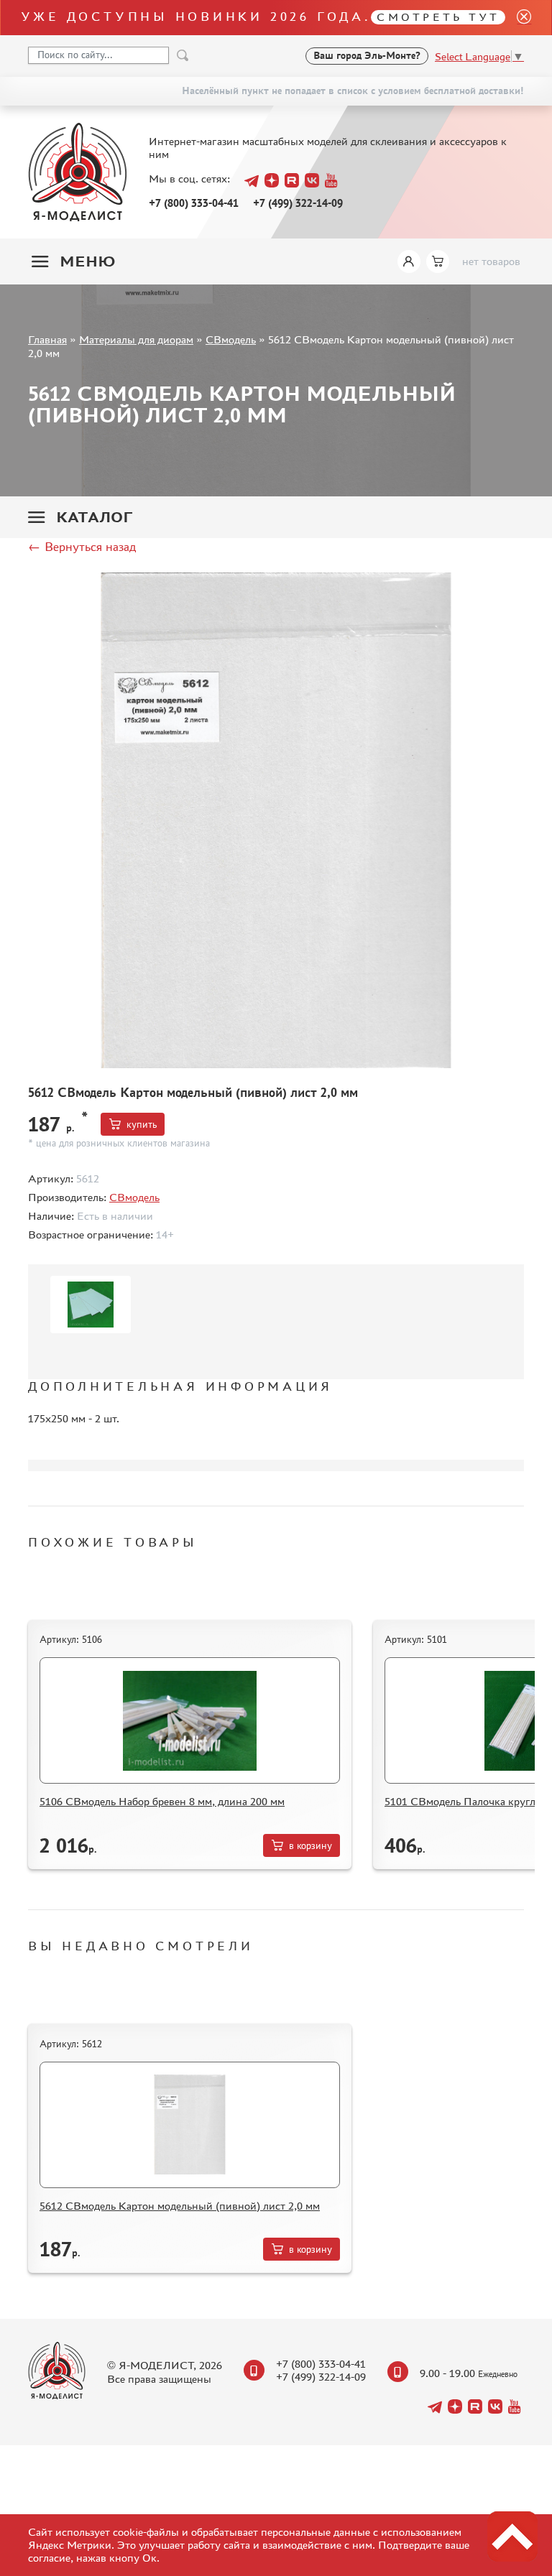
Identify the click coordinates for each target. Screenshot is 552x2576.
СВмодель (231, 339)
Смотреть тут (438, 17)
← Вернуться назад (82, 547)
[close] (518, 18)
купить (142, 1125)
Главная (47, 339)
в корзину (310, 1846)
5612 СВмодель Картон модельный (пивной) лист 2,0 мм (180, 2206)
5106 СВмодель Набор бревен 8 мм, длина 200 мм (162, 1801)
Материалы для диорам (136, 339)
